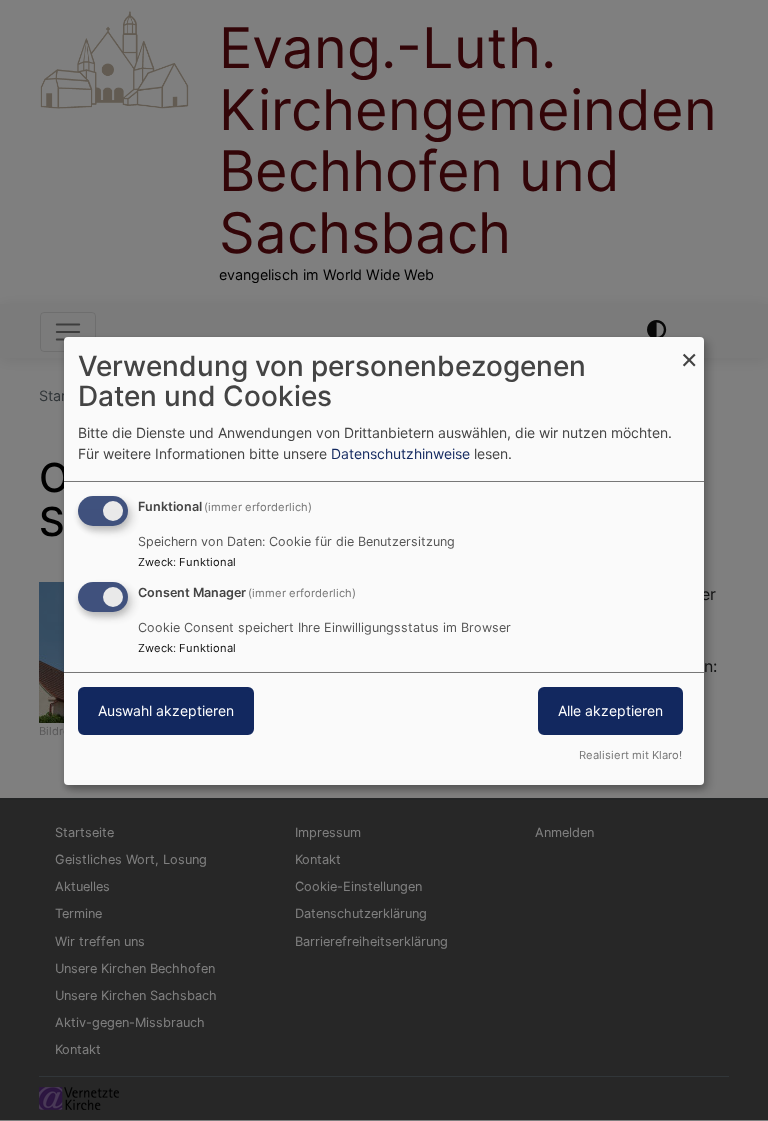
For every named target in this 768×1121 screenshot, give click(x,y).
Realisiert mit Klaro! (630, 755)
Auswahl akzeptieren (166, 710)
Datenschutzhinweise (400, 453)
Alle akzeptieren (610, 710)
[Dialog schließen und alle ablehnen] (689, 348)
